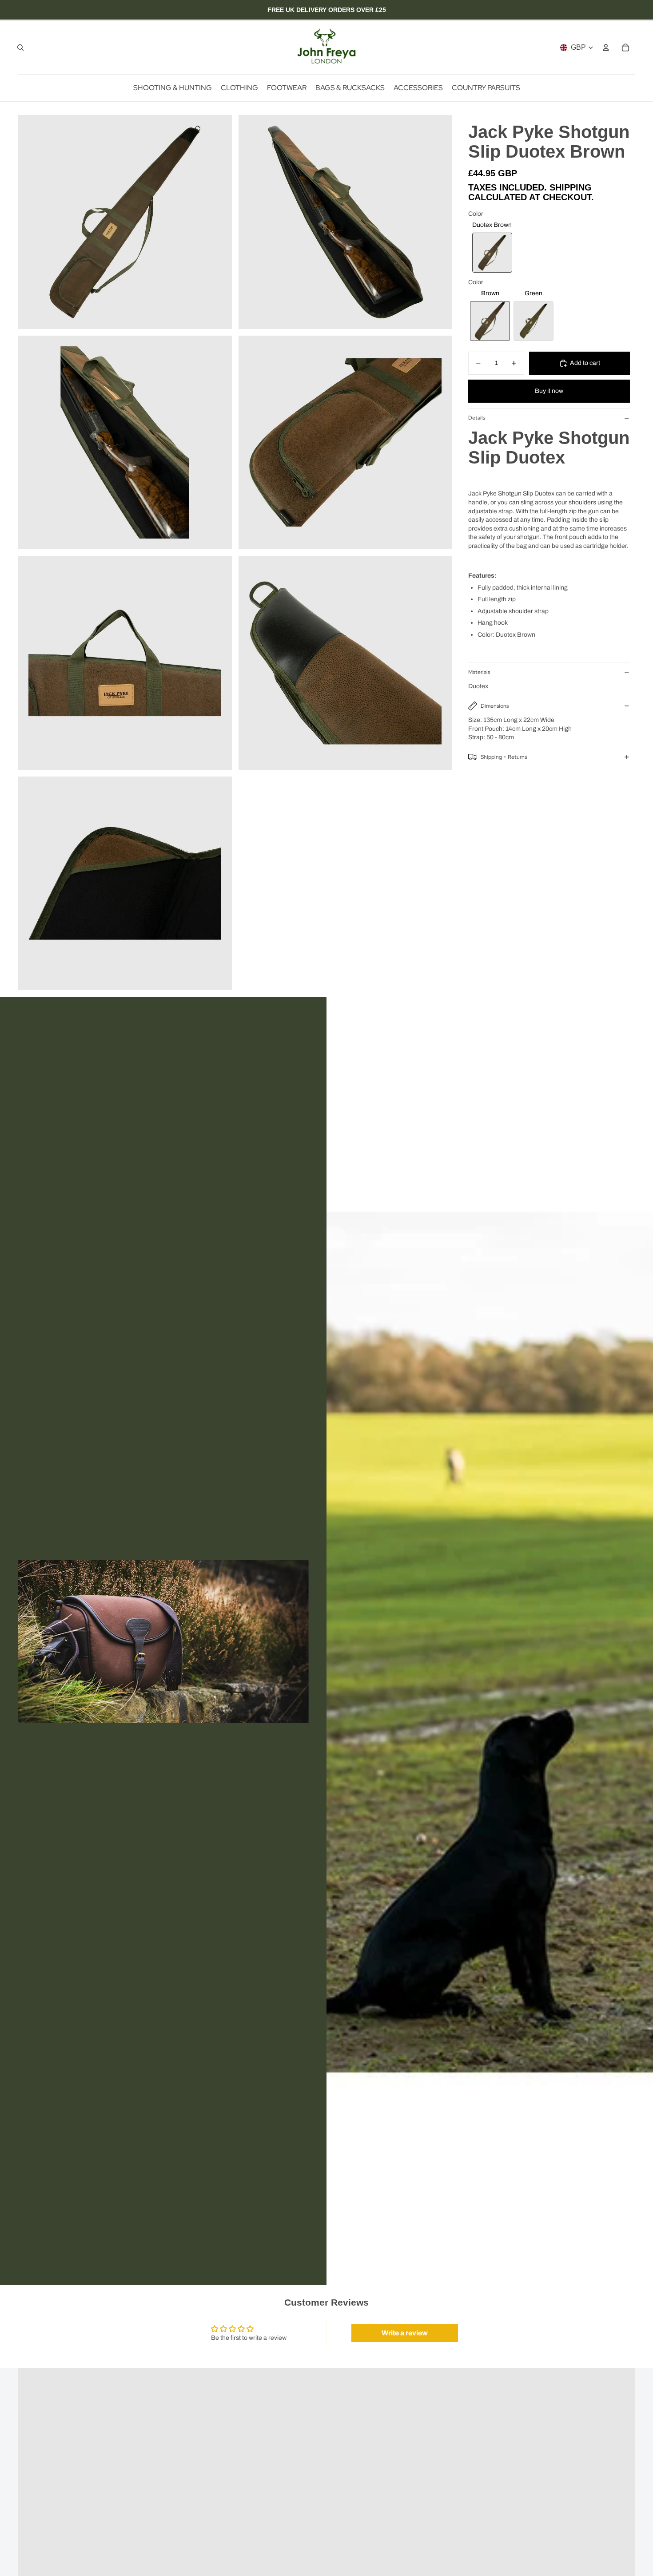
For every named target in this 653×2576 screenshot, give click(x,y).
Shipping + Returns (504, 757)
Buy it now (549, 391)
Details (477, 418)
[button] (492, 253)
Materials (479, 672)
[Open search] (20, 48)
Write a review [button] (405, 2333)
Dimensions (495, 706)
